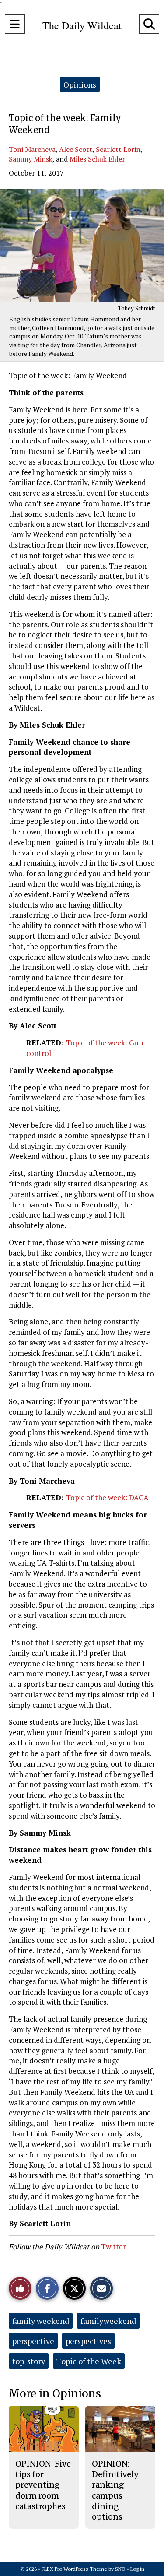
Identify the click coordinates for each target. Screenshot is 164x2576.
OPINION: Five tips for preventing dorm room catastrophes (43, 2485)
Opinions (80, 84)
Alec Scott (76, 149)
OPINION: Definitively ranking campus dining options (115, 2490)
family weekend (41, 2321)
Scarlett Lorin (118, 149)
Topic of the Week (89, 2361)
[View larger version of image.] (82, 245)
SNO (120, 2569)
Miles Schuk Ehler (97, 159)
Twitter (113, 2247)
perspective (33, 2341)
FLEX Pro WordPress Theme (74, 2569)
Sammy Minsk (31, 159)
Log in (137, 2569)
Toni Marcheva (32, 149)
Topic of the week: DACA (107, 1497)
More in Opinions (55, 2394)
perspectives (88, 2341)
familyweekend (108, 2321)
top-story (29, 2361)
